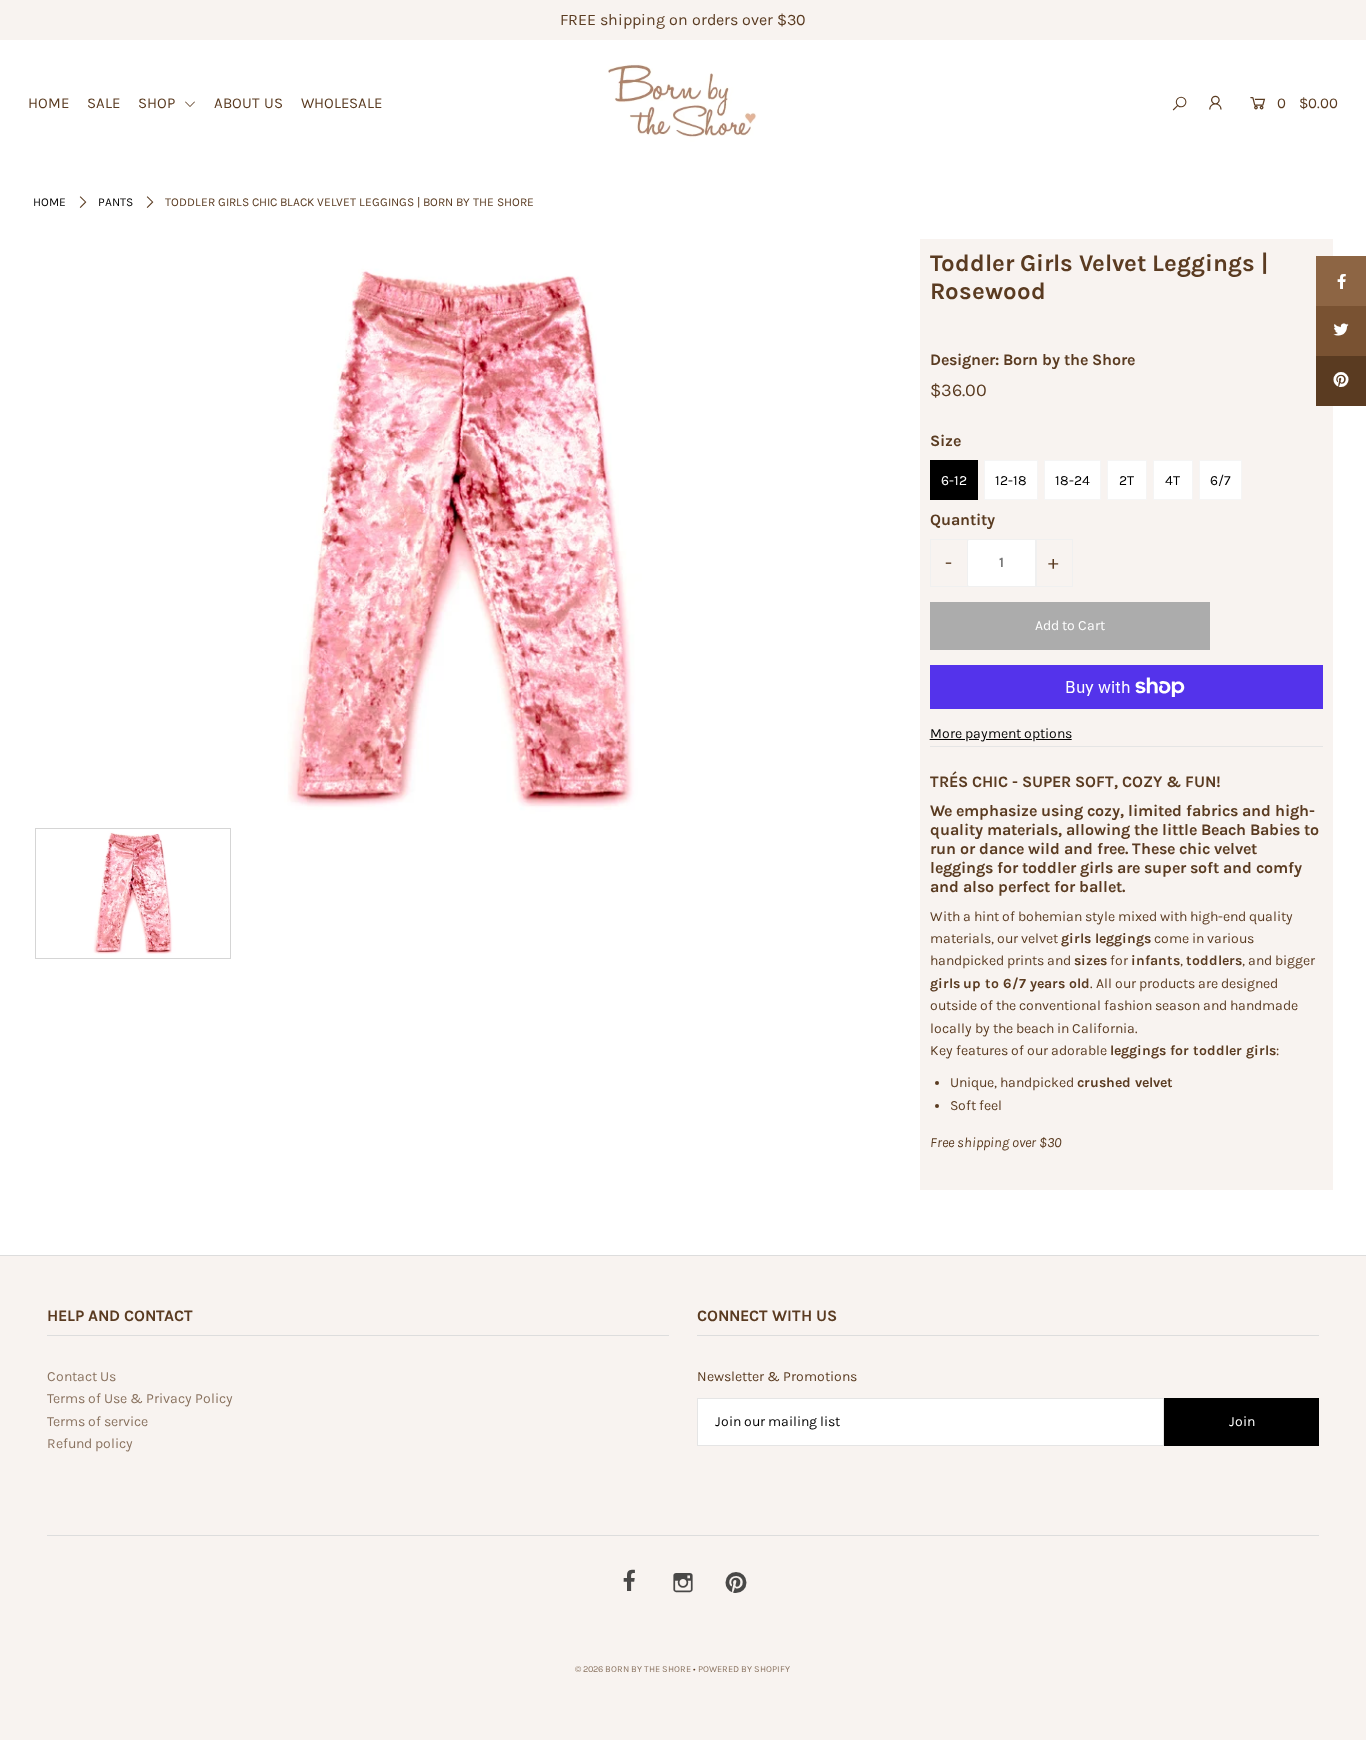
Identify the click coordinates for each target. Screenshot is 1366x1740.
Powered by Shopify (744, 1669)
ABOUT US (248, 103)
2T (1126, 480)
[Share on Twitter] (1341, 331)
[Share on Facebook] (1341, 281)
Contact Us (81, 1376)
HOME (48, 103)
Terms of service (97, 1421)
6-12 (954, 480)
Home (49, 202)
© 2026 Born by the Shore (633, 1669)
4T (1172, 480)
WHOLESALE (341, 103)
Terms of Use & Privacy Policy (140, 1398)
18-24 (1072, 480)
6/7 (1220, 480)
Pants (115, 202)
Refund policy (90, 1443)
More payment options (1001, 733)
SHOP (158, 103)
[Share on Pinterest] (1341, 381)
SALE (103, 103)
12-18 (1011, 480)
